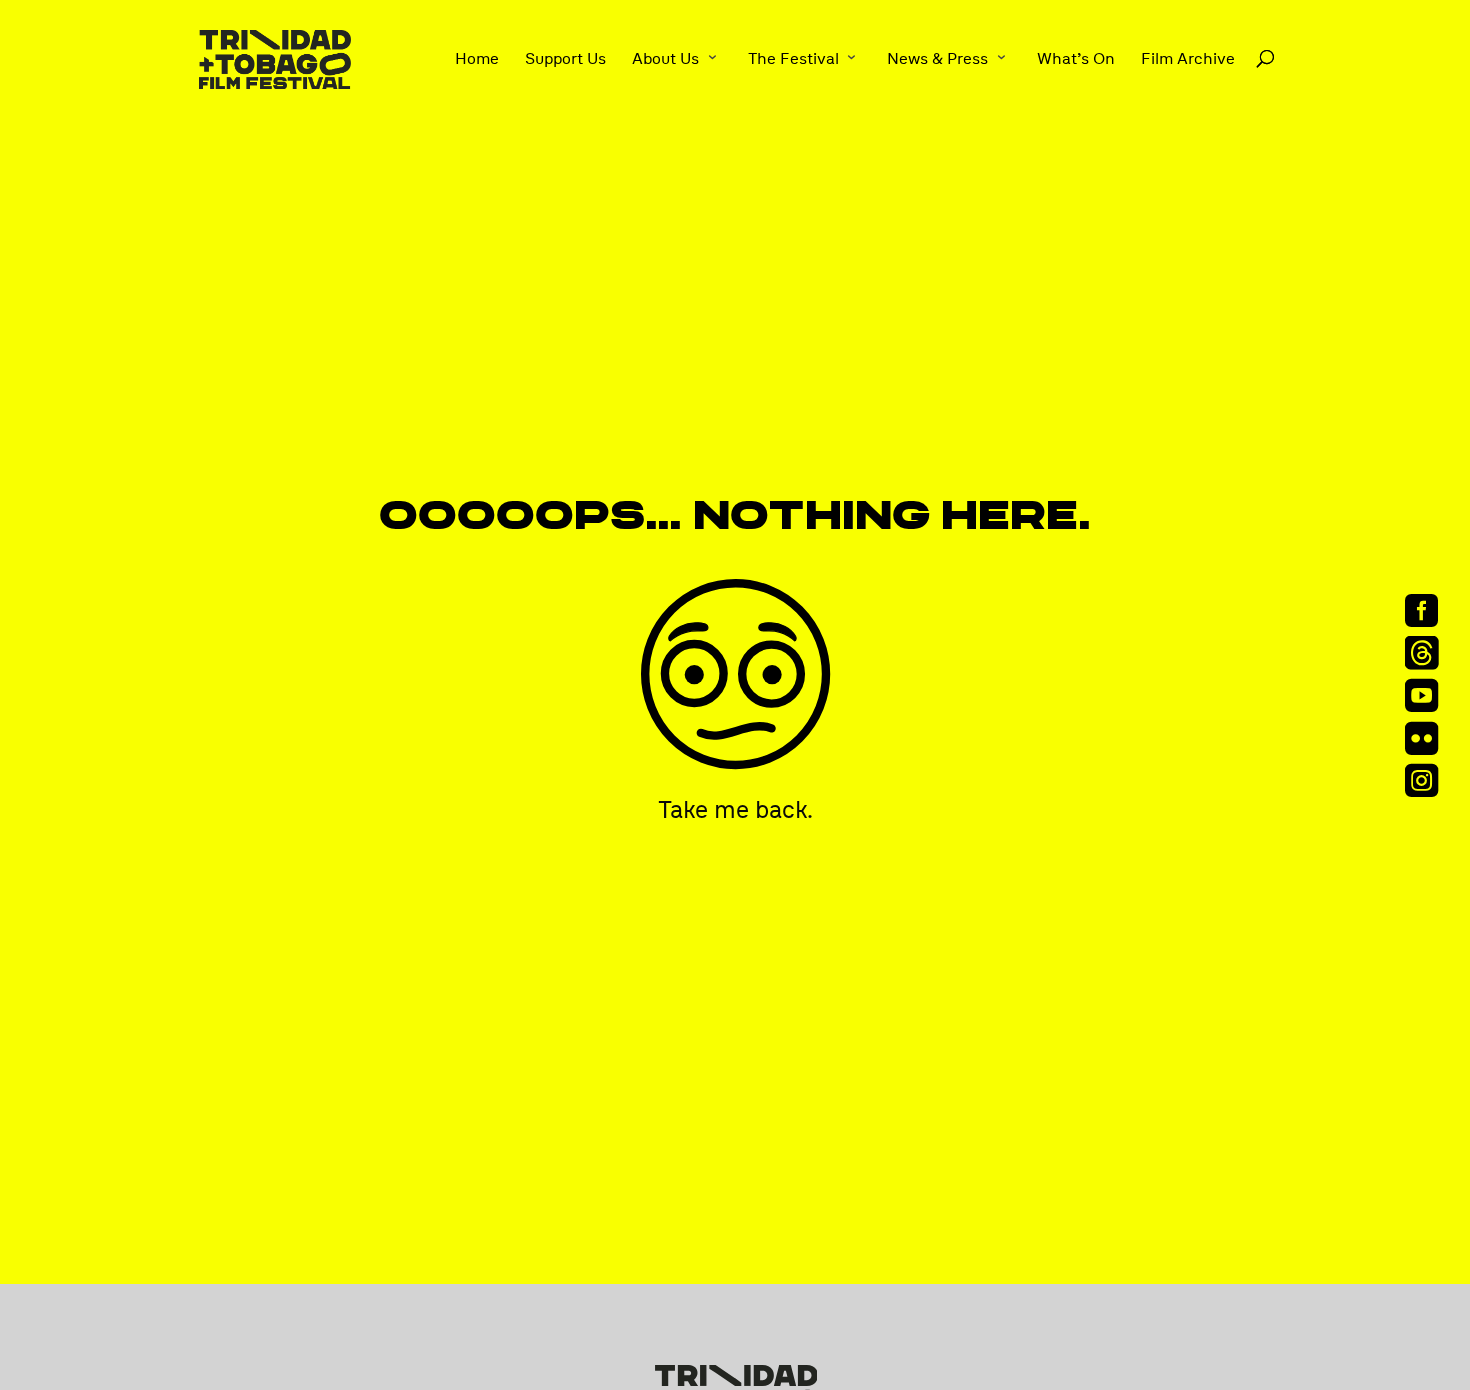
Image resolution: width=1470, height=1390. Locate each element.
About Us (665, 59)
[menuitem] (1428, 610)
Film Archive (1188, 59)
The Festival (793, 59)
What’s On (1076, 59)
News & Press (937, 59)
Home (477, 59)
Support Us (565, 59)
